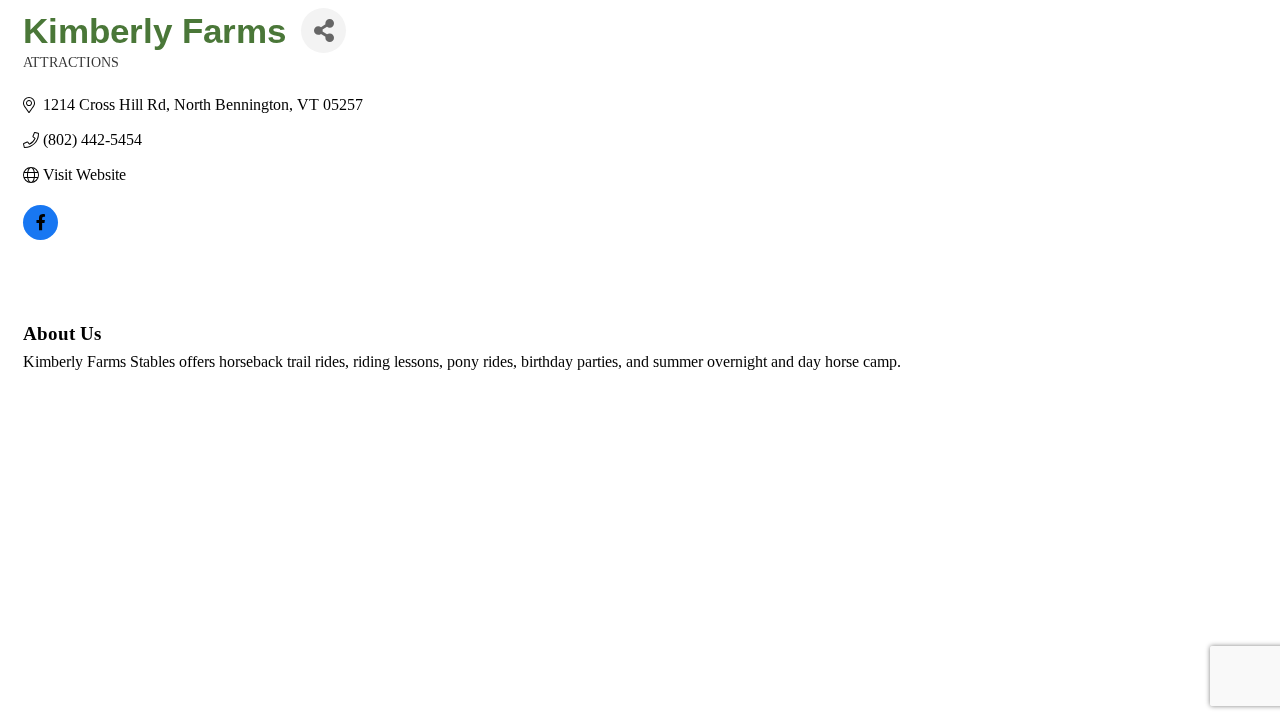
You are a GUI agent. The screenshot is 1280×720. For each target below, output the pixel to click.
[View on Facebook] (40, 234)
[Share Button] (323, 30)
